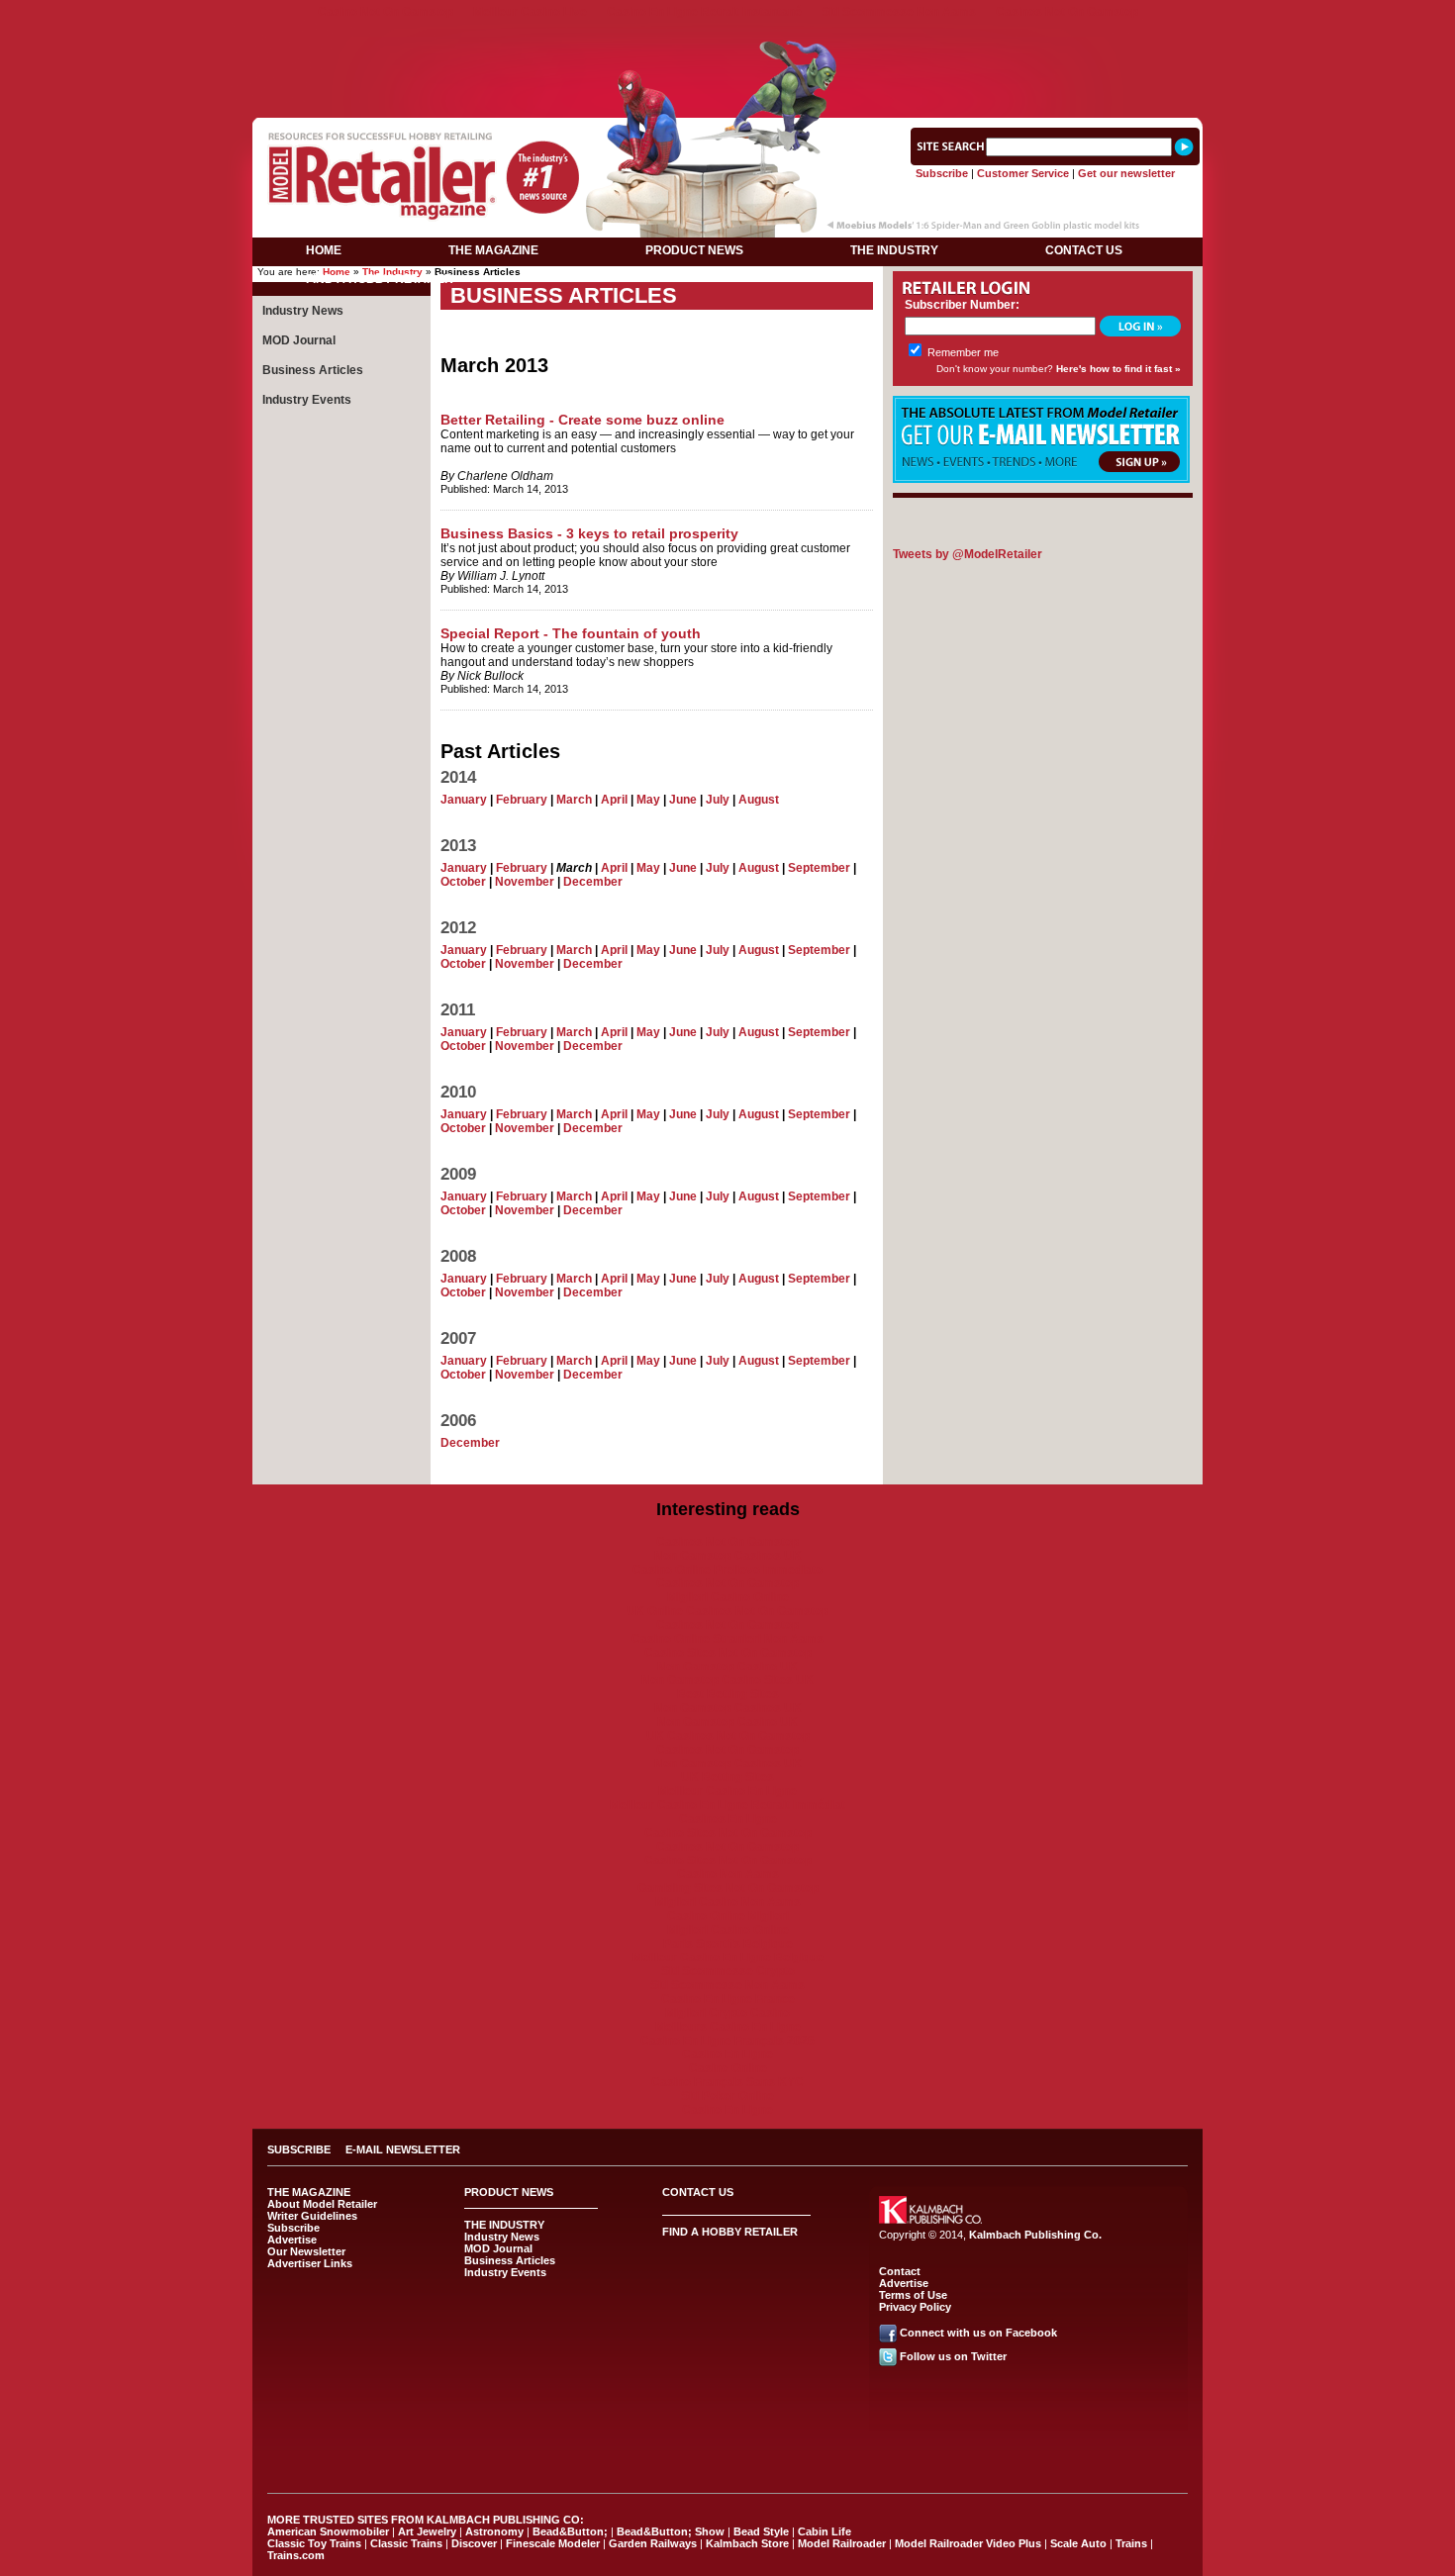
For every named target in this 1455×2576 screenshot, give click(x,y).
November (525, 882)
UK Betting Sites (727, 1777)
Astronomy (494, 2531)
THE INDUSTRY (894, 250)
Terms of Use (913, 2295)
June (683, 800)
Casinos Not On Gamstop (1067, 12)
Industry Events (307, 400)
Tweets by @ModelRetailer (968, 554)
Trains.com (296, 2555)
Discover (474, 2543)
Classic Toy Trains (314, 2543)
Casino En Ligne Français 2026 (727, 2041)
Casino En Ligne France (728, 1999)
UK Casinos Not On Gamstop (728, 1736)
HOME (324, 250)
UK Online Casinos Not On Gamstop (727, 1611)
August (759, 800)
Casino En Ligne (727, 2054)
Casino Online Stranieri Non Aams (727, 1639)
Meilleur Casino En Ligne (727, 1791)
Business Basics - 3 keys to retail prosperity (589, 533)
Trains (1131, 2543)
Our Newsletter (306, 2251)
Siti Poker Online (727, 2096)
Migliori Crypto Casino (727, 2013)
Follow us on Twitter (953, 2356)
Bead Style (761, 2531)
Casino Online (728, 2068)
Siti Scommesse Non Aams (899, 12)
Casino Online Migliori (728, 1916)
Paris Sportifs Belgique (728, 1944)
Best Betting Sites (728, 1694)
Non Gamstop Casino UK (727, 1667)
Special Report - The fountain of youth (571, 633)
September (819, 868)
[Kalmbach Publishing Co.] (930, 2220)
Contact (900, 2271)
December (593, 882)
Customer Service (1023, 173)
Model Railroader (842, 2543)
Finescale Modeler (553, 2543)
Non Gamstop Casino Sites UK (727, 1680)
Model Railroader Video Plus (968, 2543)
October (463, 882)
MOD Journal (299, 340)
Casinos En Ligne (728, 1819)
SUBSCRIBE (299, 2149)
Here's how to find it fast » (1118, 369)
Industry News (303, 311)
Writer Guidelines (312, 2216)
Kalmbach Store (747, 2543)
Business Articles (313, 370)
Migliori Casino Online (728, 1597)
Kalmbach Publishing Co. (1035, 2235)
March (574, 800)
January (464, 800)
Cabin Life (824, 2531)
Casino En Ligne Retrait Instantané (704, 12)
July (718, 800)
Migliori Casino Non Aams (728, 1902)
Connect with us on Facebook (978, 2333)
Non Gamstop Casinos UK (728, 1556)
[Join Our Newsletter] (1041, 479)
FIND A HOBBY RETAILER (380, 279)
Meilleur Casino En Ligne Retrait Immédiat (727, 1805)
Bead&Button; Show (671, 2531)
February (522, 800)
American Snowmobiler (328, 2531)
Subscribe (942, 173)
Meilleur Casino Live (530, 12)
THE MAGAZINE (493, 250)
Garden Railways (653, 2543)
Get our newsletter (1126, 173)
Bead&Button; (570, 2531)
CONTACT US (1084, 250)
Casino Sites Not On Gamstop (728, 1653)
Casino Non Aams (728, 1874)
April (614, 800)
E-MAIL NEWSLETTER (403, 2149)
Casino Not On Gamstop (386, 12)
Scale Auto (1078, 2543)
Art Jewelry (427, 2531)
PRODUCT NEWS (694, 250)
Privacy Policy (915, 2307)
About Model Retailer (322, 2204)
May (648, 800)
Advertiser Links (310, 2263)
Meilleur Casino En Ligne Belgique (728, 1957)
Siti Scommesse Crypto (728, 1971)
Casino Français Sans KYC (727, 2082)
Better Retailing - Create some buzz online (582, 420)
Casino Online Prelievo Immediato (727, 1570)
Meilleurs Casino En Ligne (728, 2027)
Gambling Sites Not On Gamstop (728, 1888)
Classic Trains (406, 2543)
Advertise (292, 2240)
